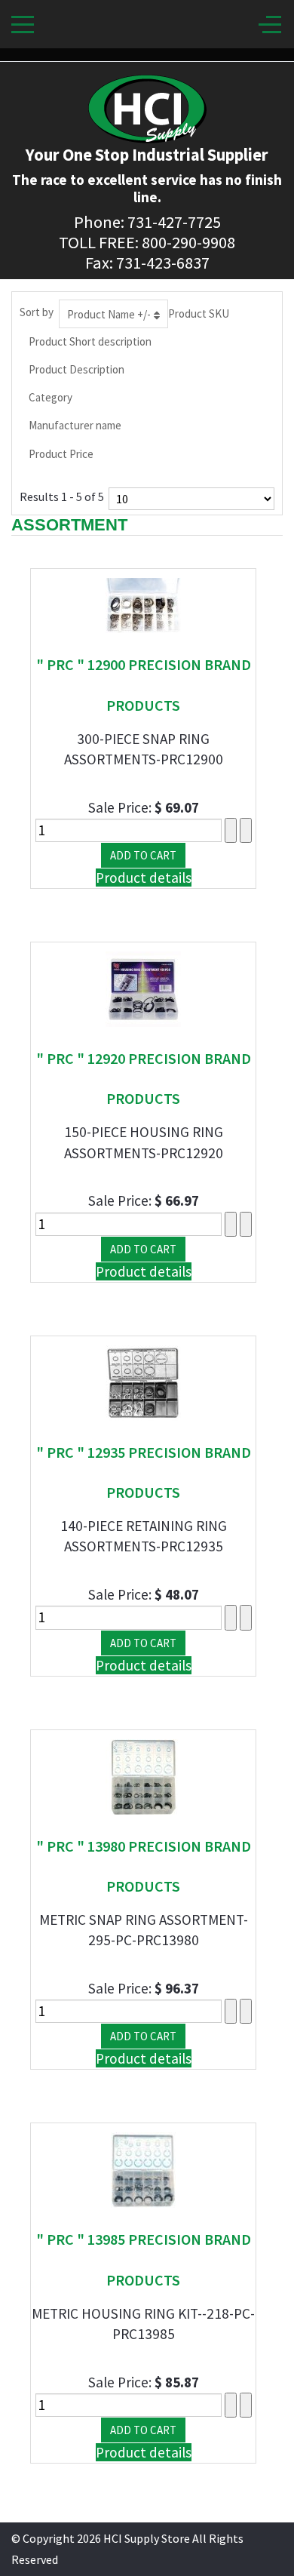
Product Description (77, 369)
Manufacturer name (75, 425)
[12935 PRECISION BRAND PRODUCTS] (143, 1382)
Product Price (61, 454)
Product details (144, 878)
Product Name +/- (109, 314)
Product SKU (199, 314)
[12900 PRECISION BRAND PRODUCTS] (143, 604)
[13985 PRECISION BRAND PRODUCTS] (143, 2169)
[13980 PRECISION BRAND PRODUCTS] (143, 1775)
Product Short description (90, 341)
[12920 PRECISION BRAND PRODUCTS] (143, 988)
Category (51, 397)
